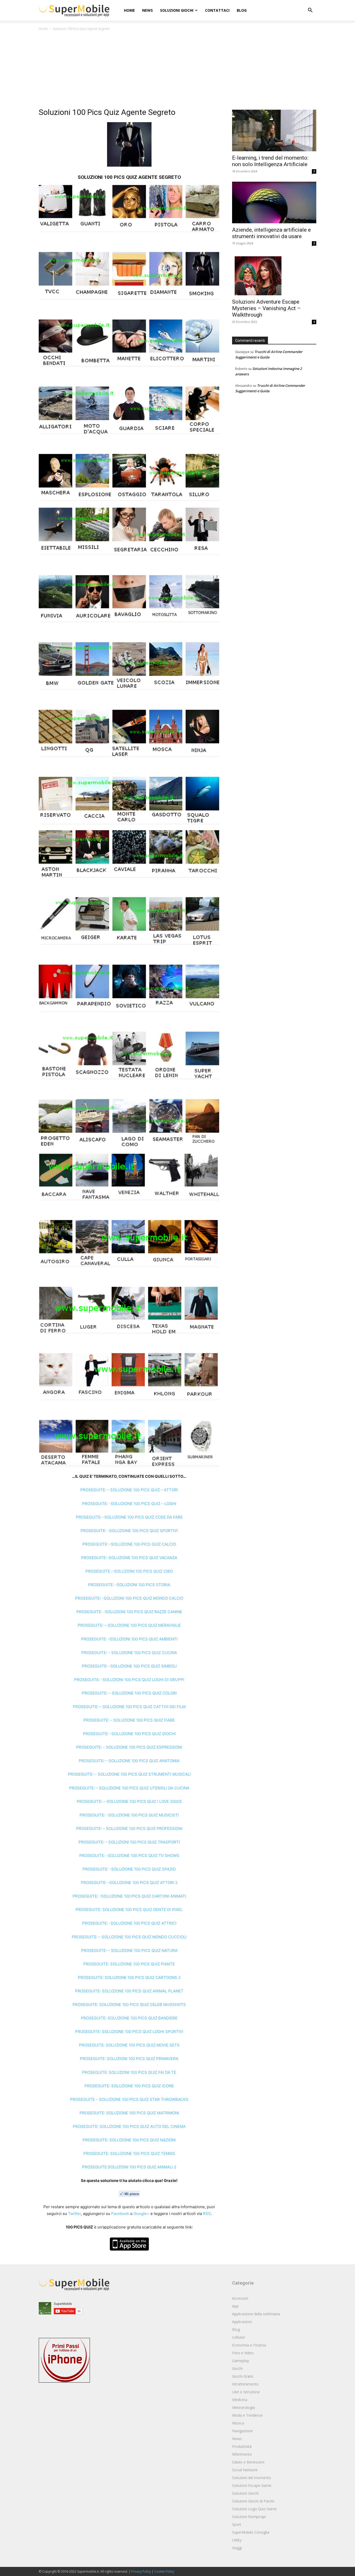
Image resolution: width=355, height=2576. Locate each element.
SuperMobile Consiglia (251, 2532)
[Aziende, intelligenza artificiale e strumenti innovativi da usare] (274, 202)
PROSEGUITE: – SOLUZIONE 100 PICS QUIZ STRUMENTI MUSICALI (129, 1774)
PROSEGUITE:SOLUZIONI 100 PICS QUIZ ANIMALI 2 (129, 2167)
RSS (207, 2214)
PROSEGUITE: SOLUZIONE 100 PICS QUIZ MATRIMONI (129, 2113)
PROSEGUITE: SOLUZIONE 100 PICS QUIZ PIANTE (129, 1964)
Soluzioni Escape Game (252, 2485)
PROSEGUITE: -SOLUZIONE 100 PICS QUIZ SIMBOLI (129, 1666)
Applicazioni (242, 2322)
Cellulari (239, 2337)
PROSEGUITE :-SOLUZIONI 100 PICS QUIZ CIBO (129, 1571)
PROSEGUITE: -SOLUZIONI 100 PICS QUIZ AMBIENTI (129, 1639)
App (235, 2306)
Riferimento (242, 2454)
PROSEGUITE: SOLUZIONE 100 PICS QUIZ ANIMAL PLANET (129, 1991)
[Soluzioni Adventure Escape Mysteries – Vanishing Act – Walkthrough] (274, 274)
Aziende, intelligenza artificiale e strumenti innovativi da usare (271, 233)
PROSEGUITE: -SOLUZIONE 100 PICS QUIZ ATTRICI (129, 1923)
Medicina (240, 2400)
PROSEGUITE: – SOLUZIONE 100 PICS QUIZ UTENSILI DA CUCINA (129, 1788)
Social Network (245, 2470)
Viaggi (237, 2548)
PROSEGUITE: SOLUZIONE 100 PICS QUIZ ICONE (129, 2086)
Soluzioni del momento (252, 2478)
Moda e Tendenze (247, 2415)
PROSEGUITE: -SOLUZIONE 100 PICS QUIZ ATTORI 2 (129, 1883)
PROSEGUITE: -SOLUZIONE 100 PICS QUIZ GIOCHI (129, 1734)
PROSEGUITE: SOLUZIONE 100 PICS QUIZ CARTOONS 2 (129, 1977)
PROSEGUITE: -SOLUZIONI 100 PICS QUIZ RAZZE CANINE (129, 1612)
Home (129, 10)
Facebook (120, 2214)
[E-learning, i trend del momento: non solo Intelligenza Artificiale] (274, 130)
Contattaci (217, 10)
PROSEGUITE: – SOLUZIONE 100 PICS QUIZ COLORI (129, 1693)
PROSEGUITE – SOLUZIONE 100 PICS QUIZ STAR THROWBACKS (129, 2099)
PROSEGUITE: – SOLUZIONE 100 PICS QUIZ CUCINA (129, 1653)
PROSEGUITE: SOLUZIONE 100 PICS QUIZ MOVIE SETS (129, 2045)
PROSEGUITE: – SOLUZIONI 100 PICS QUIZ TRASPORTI (129, 1842)
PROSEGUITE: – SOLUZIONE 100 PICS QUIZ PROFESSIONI (129, 1829)
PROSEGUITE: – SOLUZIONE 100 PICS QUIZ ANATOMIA (129, 1761)
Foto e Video (243, 2353)
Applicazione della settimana (256, 2314)
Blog (242, 10)
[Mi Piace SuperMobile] (129, 2194)
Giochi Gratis (243, 2376)
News (147, 10)
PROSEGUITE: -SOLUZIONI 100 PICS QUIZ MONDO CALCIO (129, 1598)
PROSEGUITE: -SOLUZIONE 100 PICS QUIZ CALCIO (129, 1544)
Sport (237, 2524)
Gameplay (241, 2361)
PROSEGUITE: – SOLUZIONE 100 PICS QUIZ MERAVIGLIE (129, 1625)
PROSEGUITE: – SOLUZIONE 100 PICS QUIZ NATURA (129, 1950)
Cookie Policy (164, 2571)
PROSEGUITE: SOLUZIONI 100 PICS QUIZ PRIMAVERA (129, 2059)
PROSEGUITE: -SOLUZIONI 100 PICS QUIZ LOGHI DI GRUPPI (129, 1680)
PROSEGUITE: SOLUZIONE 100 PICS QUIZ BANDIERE (129, 2018)
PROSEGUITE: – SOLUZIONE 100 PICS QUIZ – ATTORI (129, 1490)
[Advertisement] (177, 71)
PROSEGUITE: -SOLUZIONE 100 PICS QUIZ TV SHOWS (129, 1856)
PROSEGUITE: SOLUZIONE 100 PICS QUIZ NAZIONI (129, 2140)
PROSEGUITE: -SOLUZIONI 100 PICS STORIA (129, 1585)
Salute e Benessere (248, 2462)
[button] (310, 11)
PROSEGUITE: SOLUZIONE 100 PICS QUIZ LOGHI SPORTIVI (129, 2032)
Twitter (74, 2214)
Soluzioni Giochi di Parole (253, 2501)
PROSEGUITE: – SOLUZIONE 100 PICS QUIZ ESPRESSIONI (129, 1747)
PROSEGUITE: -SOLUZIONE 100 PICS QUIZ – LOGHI (129, 1504)
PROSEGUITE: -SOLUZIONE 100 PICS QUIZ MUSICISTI (129, 1815)
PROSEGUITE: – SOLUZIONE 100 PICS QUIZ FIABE (129, 1720)
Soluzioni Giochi (177, 10)
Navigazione (242, 2431)
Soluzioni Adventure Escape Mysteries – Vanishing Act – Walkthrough (266, 308)
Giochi (237, 2368)
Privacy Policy (141, 2571)
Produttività (242, 2446)
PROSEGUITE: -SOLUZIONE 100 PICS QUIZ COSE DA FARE (129, 1517)
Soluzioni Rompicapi (249, 2517)
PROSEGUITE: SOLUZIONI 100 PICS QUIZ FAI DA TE (129, 2072)
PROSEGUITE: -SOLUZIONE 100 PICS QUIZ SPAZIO (129, 1869)
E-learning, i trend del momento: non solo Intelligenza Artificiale (270, 161)
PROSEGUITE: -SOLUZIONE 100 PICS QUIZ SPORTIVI (129, 1531)
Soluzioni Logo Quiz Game (254, 2509)
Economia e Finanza (249, 2345)
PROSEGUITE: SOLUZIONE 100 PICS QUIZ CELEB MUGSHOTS (129, 2005)
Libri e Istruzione (246, 2392)
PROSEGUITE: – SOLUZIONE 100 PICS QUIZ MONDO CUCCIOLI (129, 1937)
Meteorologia (244, 2407)
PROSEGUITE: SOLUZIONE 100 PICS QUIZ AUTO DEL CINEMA (129, 2126)
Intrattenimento (245, 2384)
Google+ (142, 2214)
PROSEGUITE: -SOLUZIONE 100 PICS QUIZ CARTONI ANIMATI (129, 1896)
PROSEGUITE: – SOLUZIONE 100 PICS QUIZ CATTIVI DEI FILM (129, 1707)
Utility (237, 2540)
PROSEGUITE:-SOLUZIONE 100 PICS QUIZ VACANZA (129, 1558)
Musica (238, 2423)
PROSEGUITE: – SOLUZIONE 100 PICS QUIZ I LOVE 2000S (129, 1802)
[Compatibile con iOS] (129, 2244)
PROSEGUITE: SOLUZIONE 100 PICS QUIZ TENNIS (129, 2153)
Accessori (240, 2298)
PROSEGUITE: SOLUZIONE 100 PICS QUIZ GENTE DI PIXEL (129, 1910)
